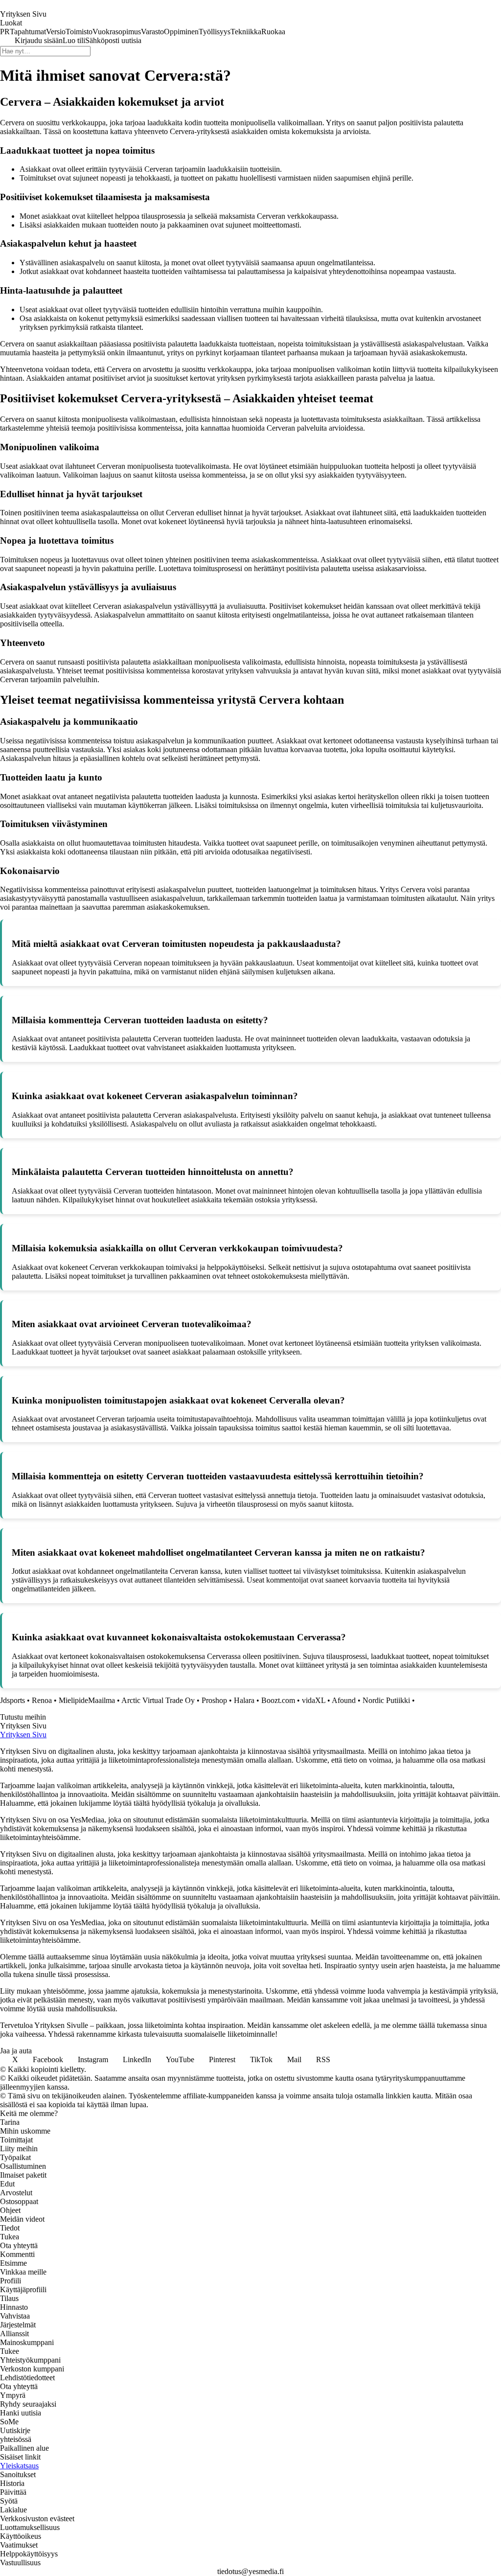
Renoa (42, 1700)
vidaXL (314, 1700)
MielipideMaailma (87, 1700)
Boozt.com (278, 1700)
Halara (244, 1700)
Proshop (214, 1700)
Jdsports (12, 1700)
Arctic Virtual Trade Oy (158, 1700)
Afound (344, 1700)
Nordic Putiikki (386, 1700)
